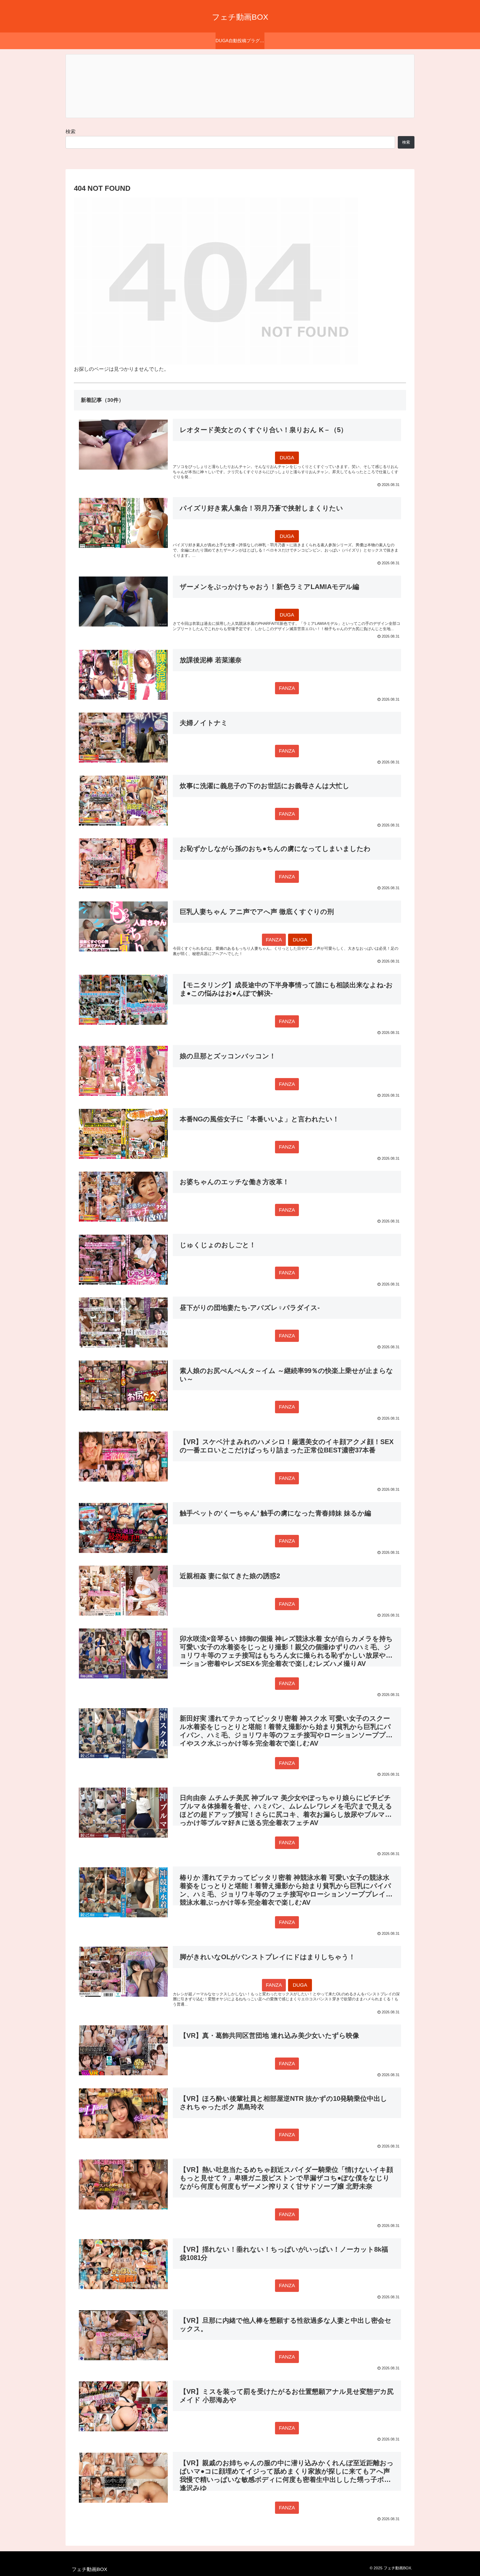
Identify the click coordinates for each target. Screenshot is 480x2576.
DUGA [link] (287, 458)
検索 (71, 132)
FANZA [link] (287, 688)
